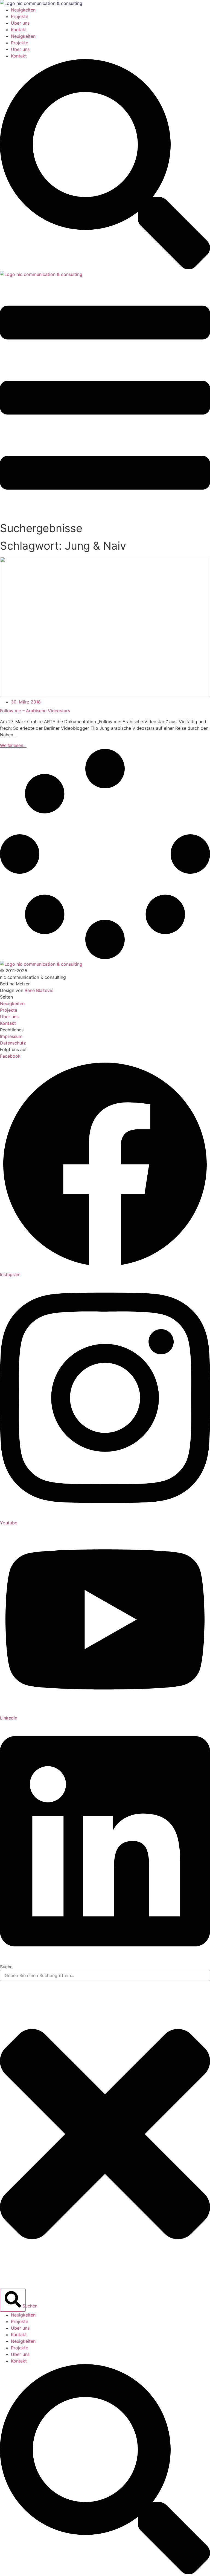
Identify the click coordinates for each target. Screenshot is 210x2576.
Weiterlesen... (13, 745)
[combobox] (105, 1975)
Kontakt (19, 30)
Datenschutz (13, 1043)
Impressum (11, 1036)
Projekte (20, 16)
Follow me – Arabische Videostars (35, 711)
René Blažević (39, 990)
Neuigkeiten (23, 10)
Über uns (20, 23)
